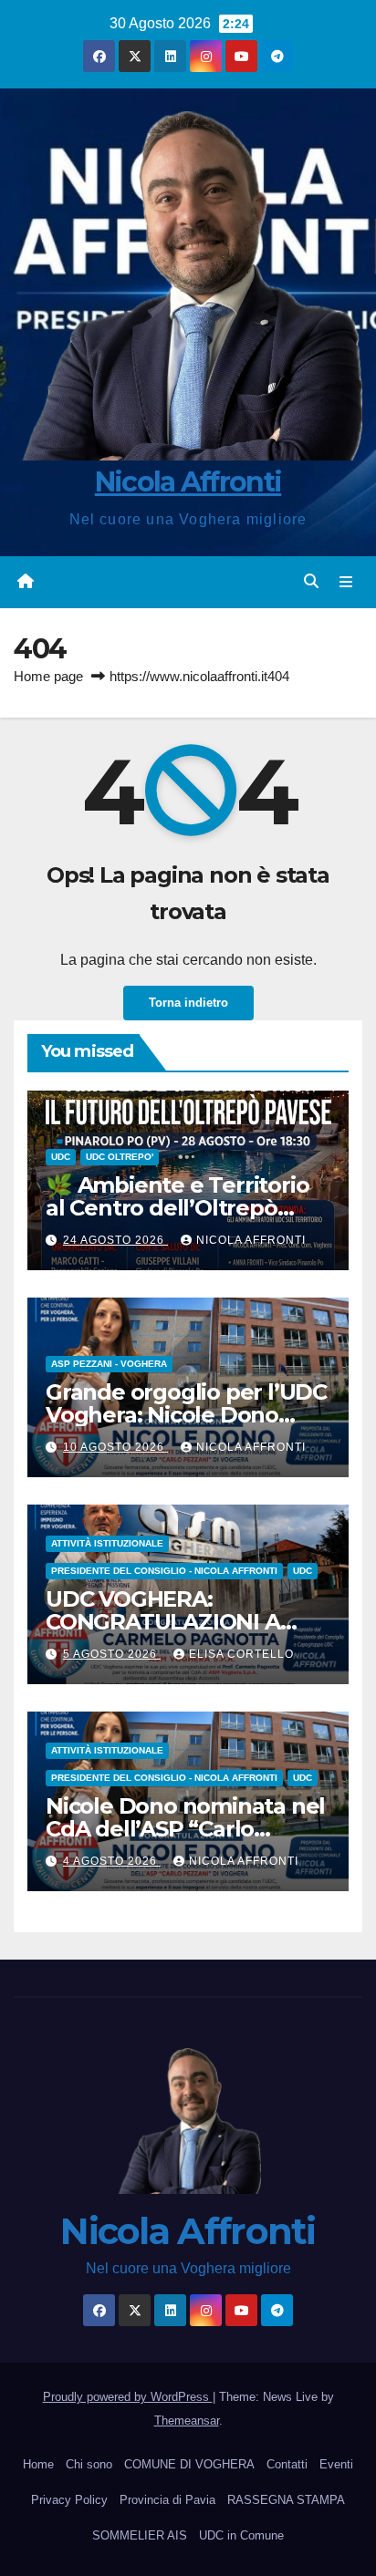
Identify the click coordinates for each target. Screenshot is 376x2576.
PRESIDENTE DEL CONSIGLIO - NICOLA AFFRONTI (164, 1571)
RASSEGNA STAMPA (286, 2500)
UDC (61, 1157)
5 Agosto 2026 (112, 1654)
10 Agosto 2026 (115, 1447)
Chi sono (89, 2464)
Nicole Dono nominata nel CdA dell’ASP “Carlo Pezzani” (185, 1829)
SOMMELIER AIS (140, 2535)
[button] (311, 581)
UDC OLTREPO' (120, 1157)
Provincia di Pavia (167, 2500)
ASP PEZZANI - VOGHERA (109, 1364)
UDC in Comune (241, 2535)
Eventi (336, 2464)
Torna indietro (188, 1003)
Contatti (287, 2464)
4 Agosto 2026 (112, 1861)
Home (38, 2464)
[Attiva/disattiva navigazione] (346, 582)
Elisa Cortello (241, 1654)
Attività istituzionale (107, 1543)
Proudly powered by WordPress (128, 2397)
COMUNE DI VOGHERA (189, 2464)
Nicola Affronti (188, 482)
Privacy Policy (69, 2500)
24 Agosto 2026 (115, 1240)
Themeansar (187, 2421)
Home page (48, 676)
